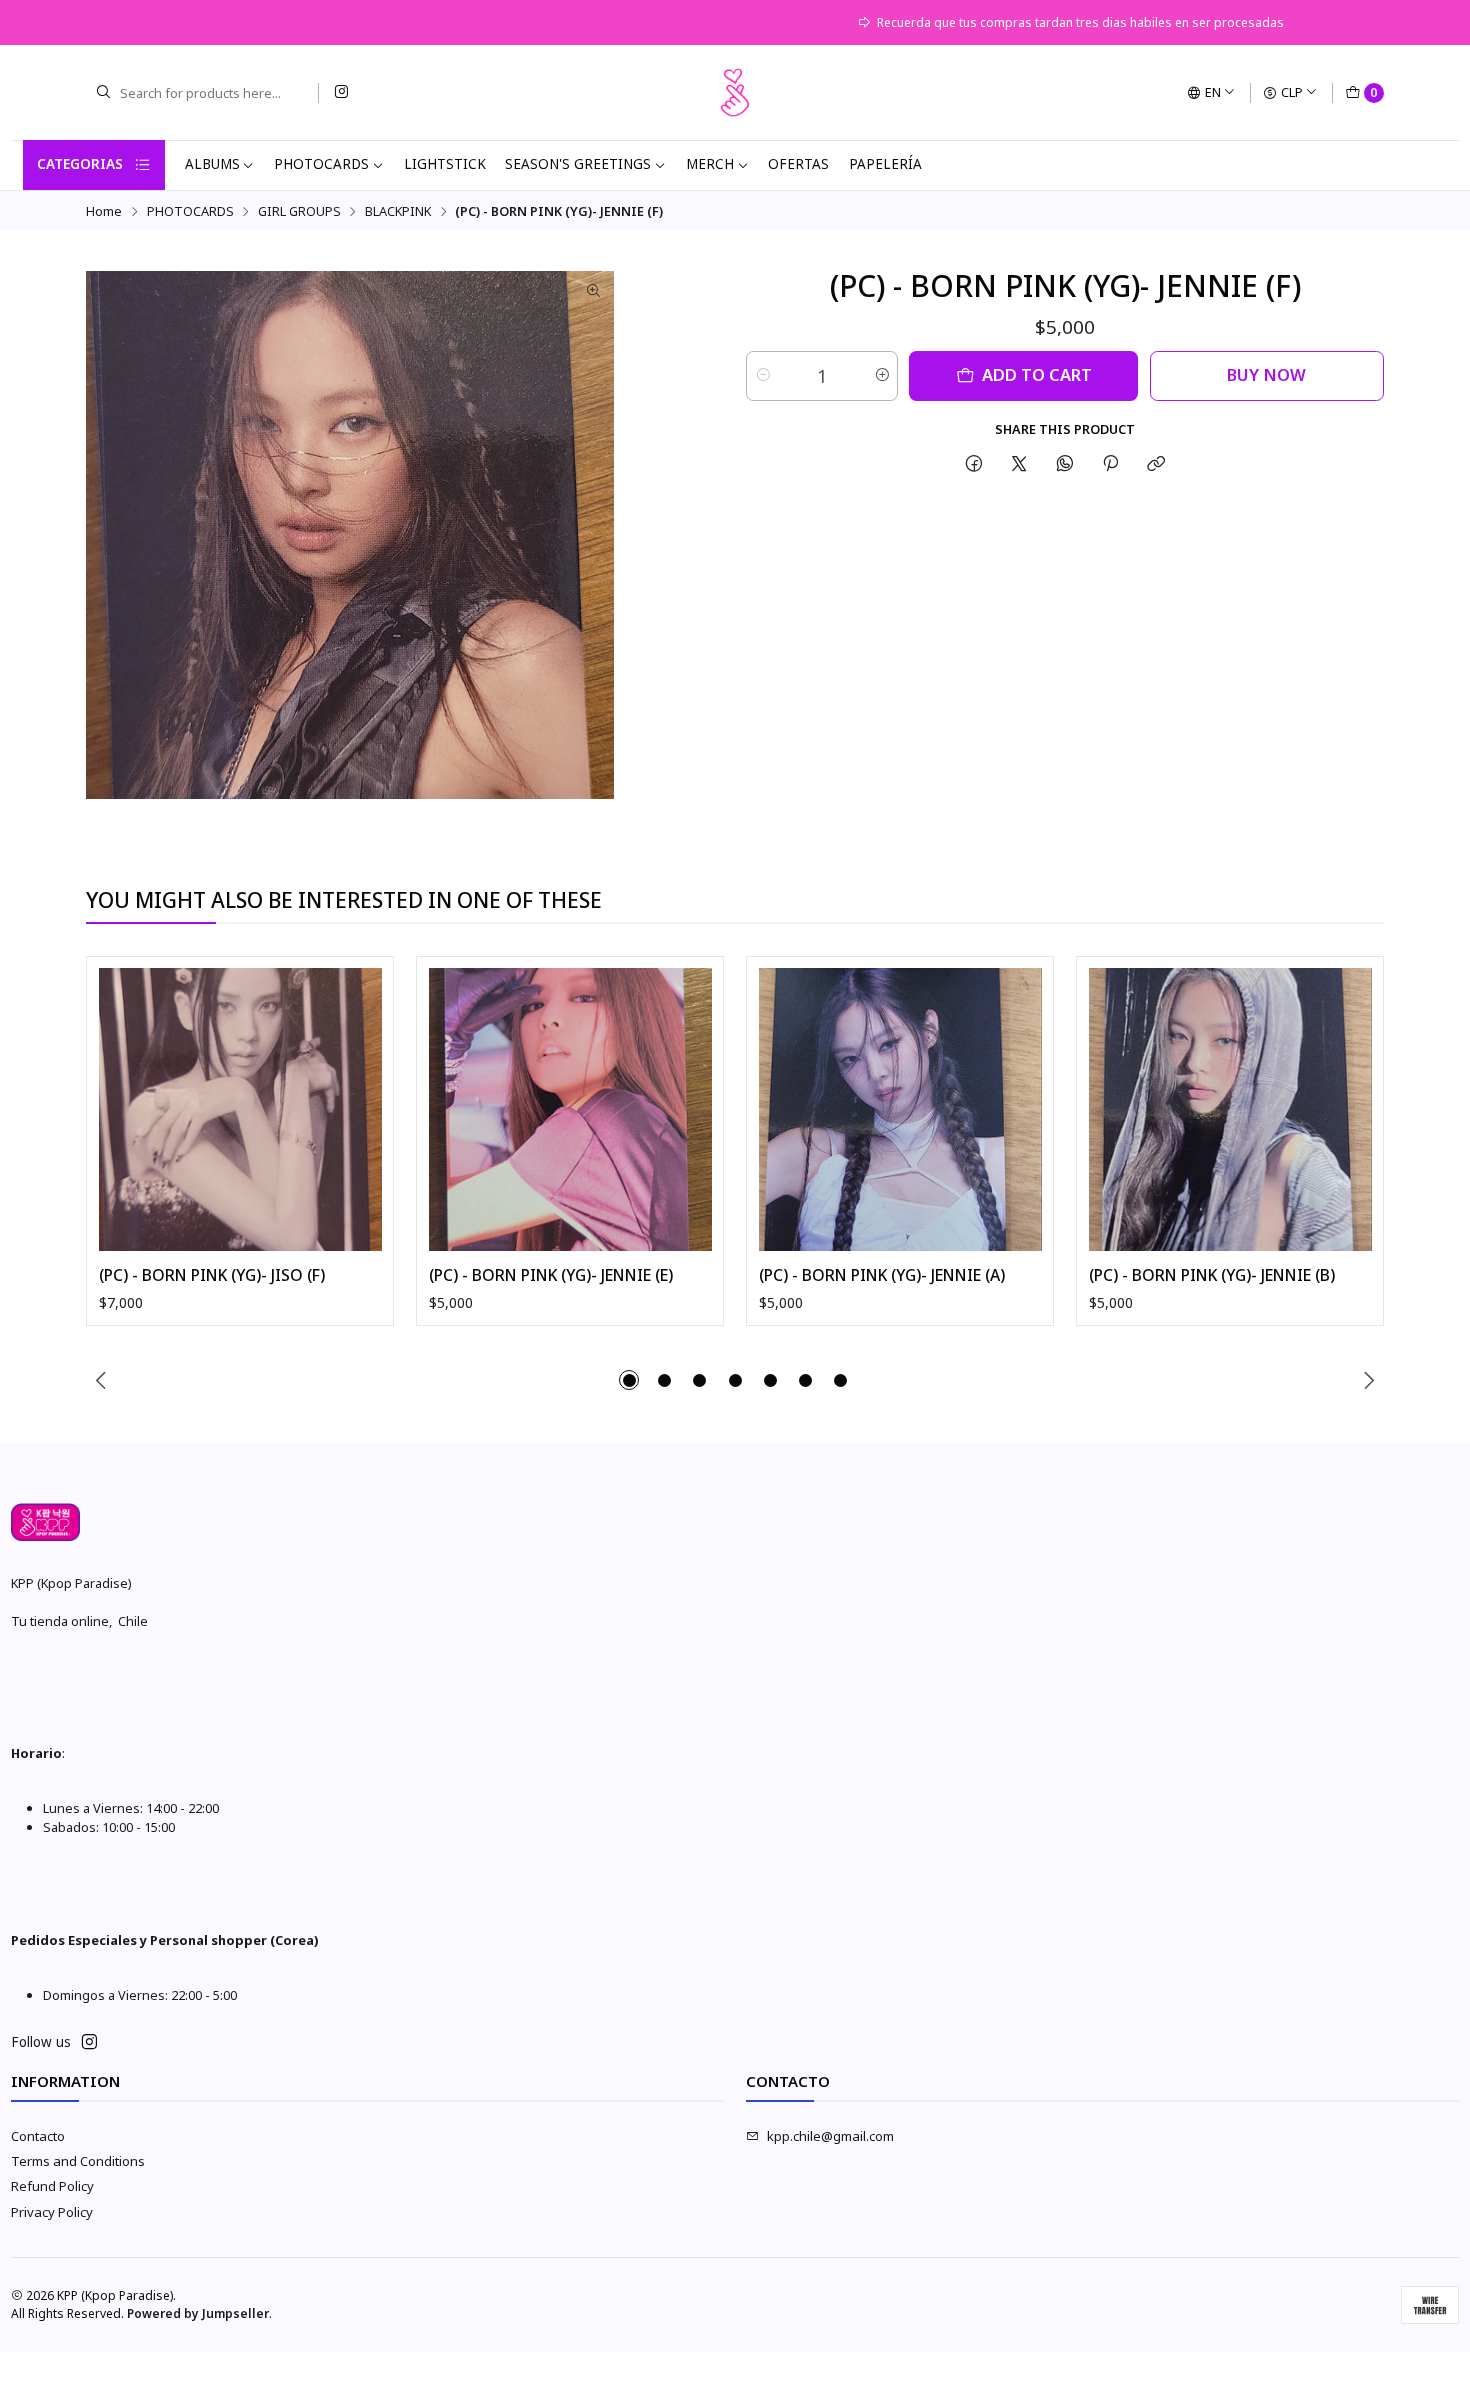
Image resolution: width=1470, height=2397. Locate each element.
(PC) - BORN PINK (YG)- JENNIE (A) (882, 1275)
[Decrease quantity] (762, 376)
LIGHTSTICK (445, 164)
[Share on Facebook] (973, 463)
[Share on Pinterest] (1110, 463)
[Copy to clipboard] (1156, 463)
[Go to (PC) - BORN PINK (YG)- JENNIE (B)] (1230, 1109)
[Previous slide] (101, 1380)
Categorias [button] (80, 164)
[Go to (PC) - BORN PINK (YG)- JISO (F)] (240, 1109)
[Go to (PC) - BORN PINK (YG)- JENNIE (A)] (900, 1109)
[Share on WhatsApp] (1064, 463)
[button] (629, 1380)
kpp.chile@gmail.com (830, 2136)
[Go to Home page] (735, 93)
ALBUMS (212, 164)
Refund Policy (52, 2186)
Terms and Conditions (78, 2161)
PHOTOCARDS (321, 164)
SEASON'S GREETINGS (578, 164)
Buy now (1266, 374)
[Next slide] (1369, 1380)
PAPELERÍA (885, 164)
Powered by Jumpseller (198, 2313)
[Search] (103, 93)
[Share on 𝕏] (1019, 463)
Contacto (38, 2136)
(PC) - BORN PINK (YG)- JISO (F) (212, 1275)
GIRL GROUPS (299, 211)
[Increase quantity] (881, 376)
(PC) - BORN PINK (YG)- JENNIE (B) (1212, 1275)
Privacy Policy (52, 2212)
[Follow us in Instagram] (341, 92)
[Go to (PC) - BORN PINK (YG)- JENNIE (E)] (570, 1109)
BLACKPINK (398, 211)
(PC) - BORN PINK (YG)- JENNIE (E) (551, 1275)
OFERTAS (798, 164)
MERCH (710, 164)
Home (104, 211)
